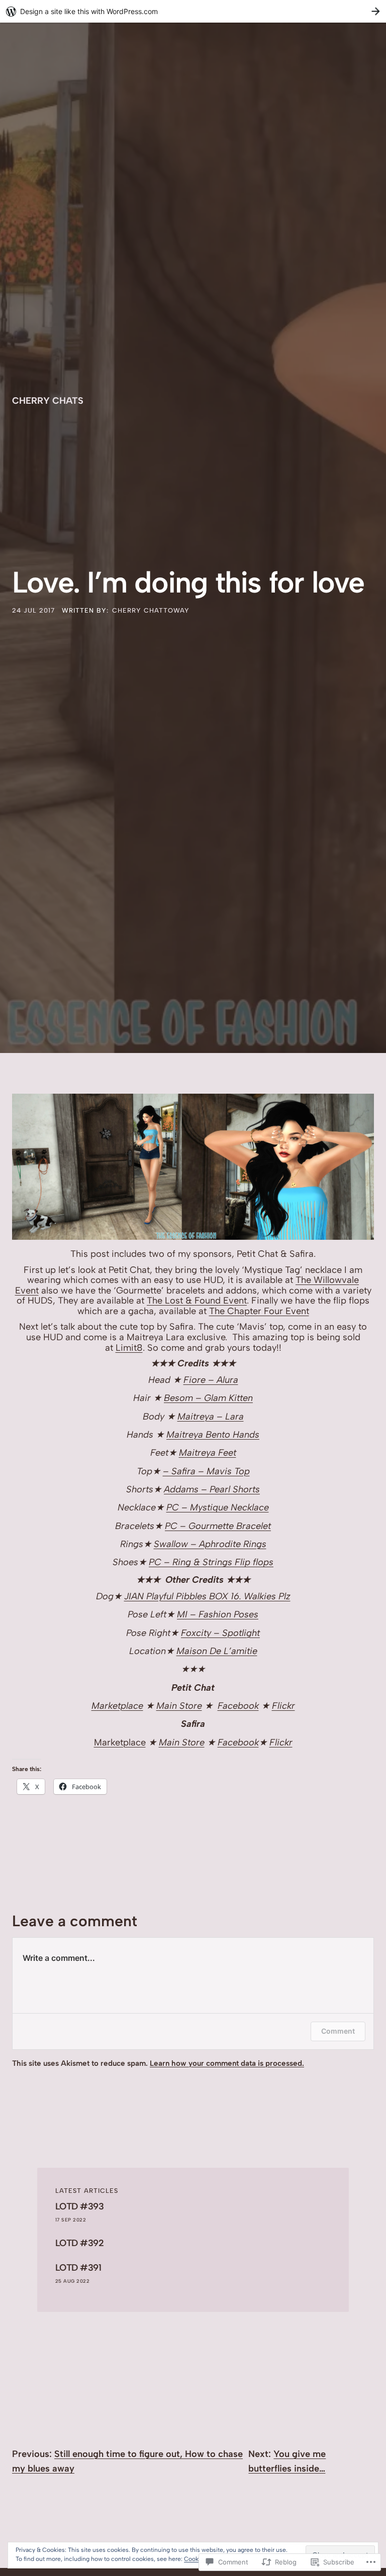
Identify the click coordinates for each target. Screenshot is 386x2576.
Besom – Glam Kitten (208, 1398)
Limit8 (129, 1348)
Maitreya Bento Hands (213, 1435)
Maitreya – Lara (211, 1417)
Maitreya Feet (208, 1453)
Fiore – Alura (211, 1380)
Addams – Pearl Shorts (212, 1489)
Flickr (283, 1706)
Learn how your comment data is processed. (227, 2063)
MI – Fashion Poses (218, 1614)
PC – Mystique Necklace (218, 1507)
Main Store (179, 1706)
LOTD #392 (79, 2243)
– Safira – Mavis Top (206, 1471)
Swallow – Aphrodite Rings (210, 1544)
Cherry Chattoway (151, 610)
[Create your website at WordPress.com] (193, 11)
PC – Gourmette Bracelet (218, 1526)
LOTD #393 (79, 2207)
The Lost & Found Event (197, 1301)
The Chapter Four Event (259, 1311)
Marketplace (117, 1706)
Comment (338, 2031)
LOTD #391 (78, 2268)
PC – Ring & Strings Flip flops (211, 1562)
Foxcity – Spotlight (220, 1633)
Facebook (238, 1706)
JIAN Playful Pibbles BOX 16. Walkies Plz (207, 1596)
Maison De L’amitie (217, 1651)
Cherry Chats (48, 401)
